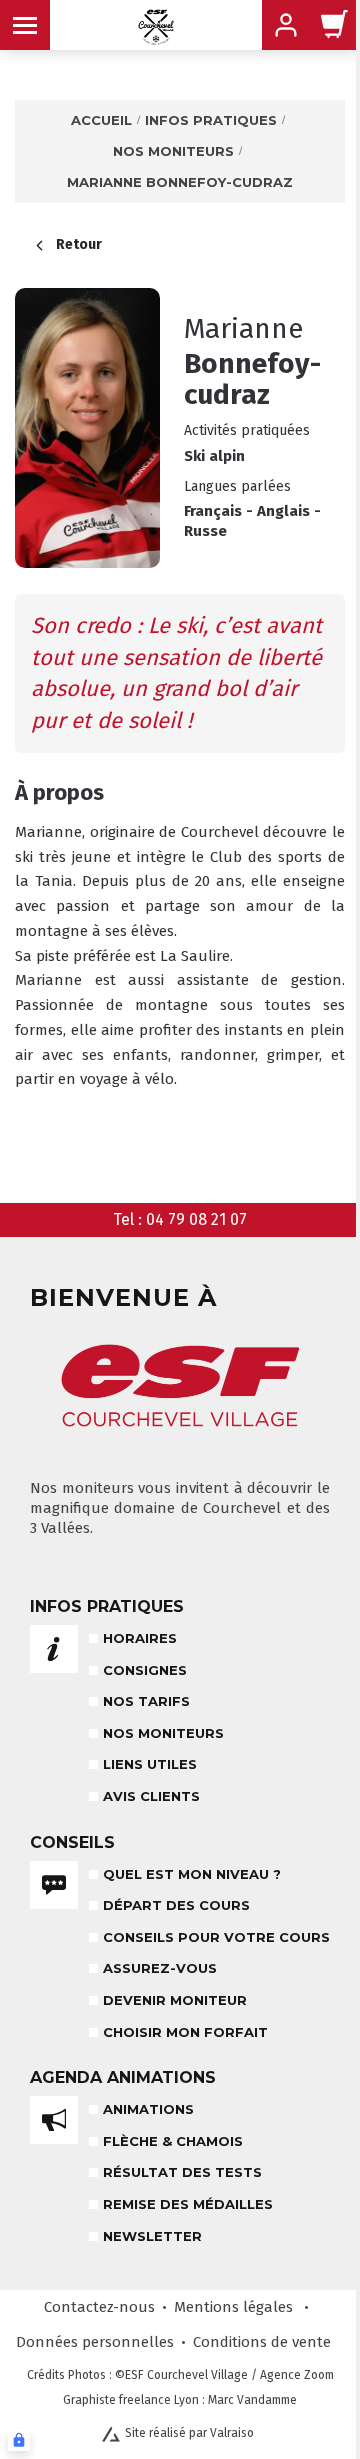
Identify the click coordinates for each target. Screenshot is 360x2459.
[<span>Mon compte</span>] (335, 25)
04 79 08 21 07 (196, 1219)
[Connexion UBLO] (19, 2440)
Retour (79, 244)
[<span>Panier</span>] (286, 25)
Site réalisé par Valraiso (189, 2433)
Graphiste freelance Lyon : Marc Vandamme (180, 2400)
